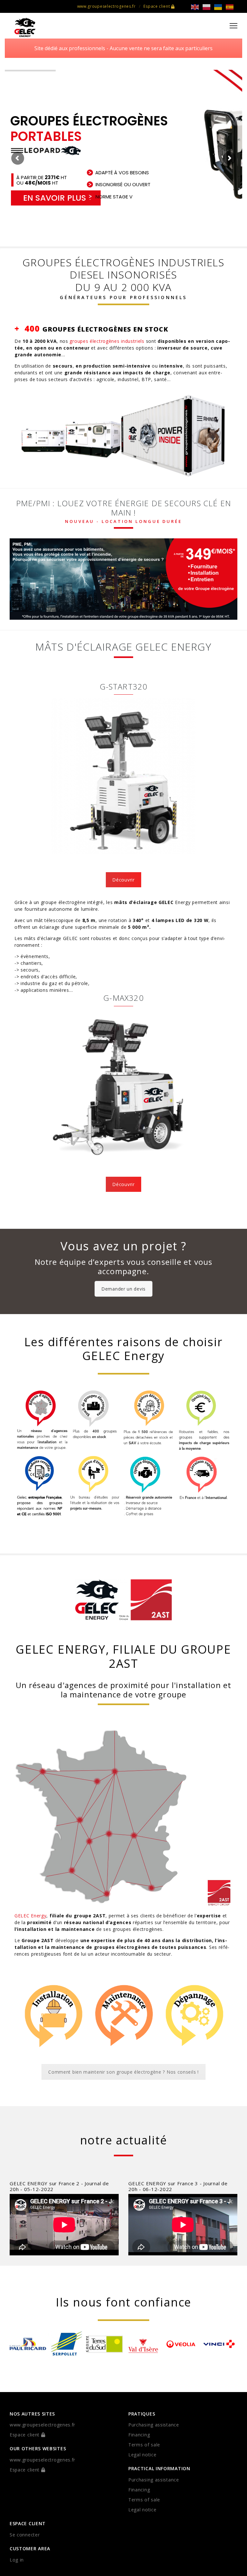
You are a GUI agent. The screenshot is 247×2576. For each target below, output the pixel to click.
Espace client (157, 6)
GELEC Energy (30, 1916)
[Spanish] (232, 7)
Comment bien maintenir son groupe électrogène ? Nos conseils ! (123, 2072)
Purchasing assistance (154, 2425)
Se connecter (25, 2535)
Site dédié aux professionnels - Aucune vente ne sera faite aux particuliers (123, 48)
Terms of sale (144, 2445)
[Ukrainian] (220, 7)
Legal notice (142, 2455)
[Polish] (208, 7)
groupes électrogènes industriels (107, 341)
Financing (139, 2435)
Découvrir (123, 880)
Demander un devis (123, 1289)
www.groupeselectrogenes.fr (106, 6)
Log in (17, 2560)
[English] (197, 7)
